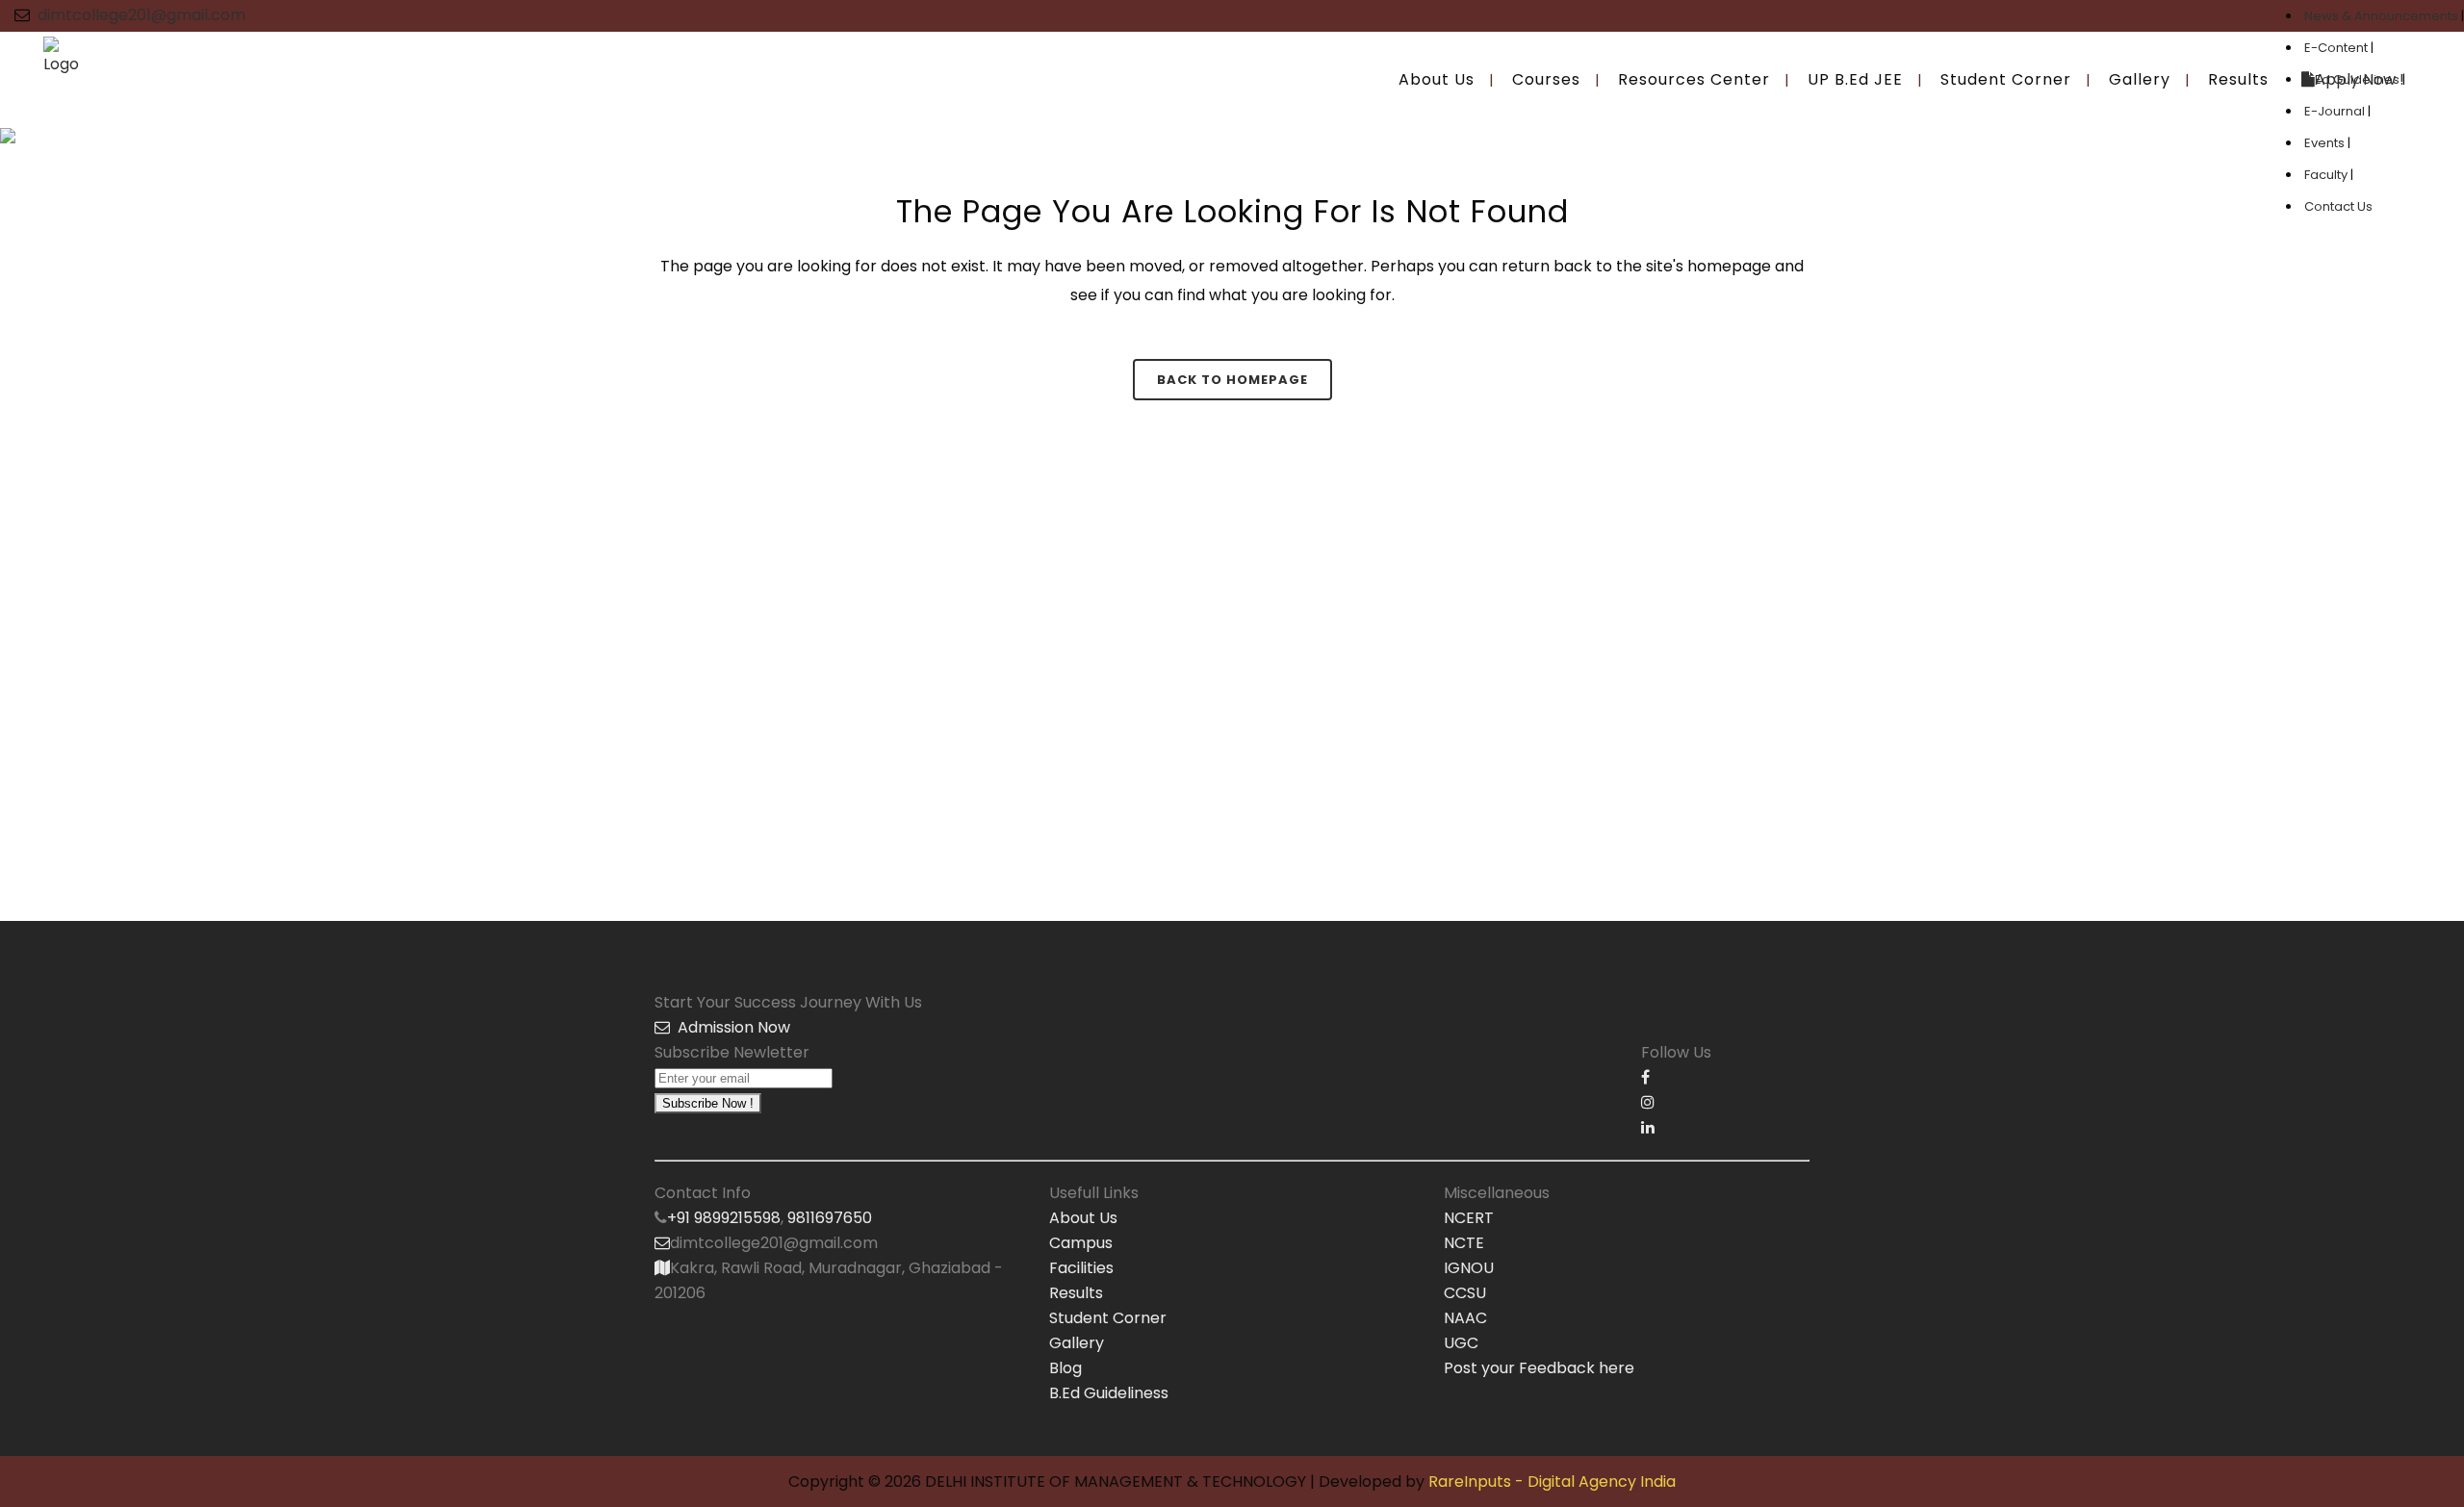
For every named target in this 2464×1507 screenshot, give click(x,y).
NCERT (1469, 1218)
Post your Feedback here (1539, 1368)
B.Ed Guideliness (1109, 1393)
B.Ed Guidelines (2353, 79)
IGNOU (1469, 1268)
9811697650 (830, 1218)
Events (2326, 143)
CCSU (1465, 1293)
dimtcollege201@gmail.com (141, 15)
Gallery (1077, 1343)
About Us (1083, 1218)
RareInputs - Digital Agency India (1552, 1481)
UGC (1461, 1343)
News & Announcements (2383, 16)
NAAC (1465, 1318)
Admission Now (730, 1027)
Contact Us (2338, 206)
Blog (1065, 1368)
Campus (1081, 1243)
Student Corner (1108, 1318)
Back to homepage (1232, 380)
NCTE (1464, 1243)
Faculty (2327, 175)
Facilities (1081, 1268)
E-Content (2337, 48)
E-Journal (2336, 111)
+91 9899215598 (724, 1218)
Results (1076, 1293)
